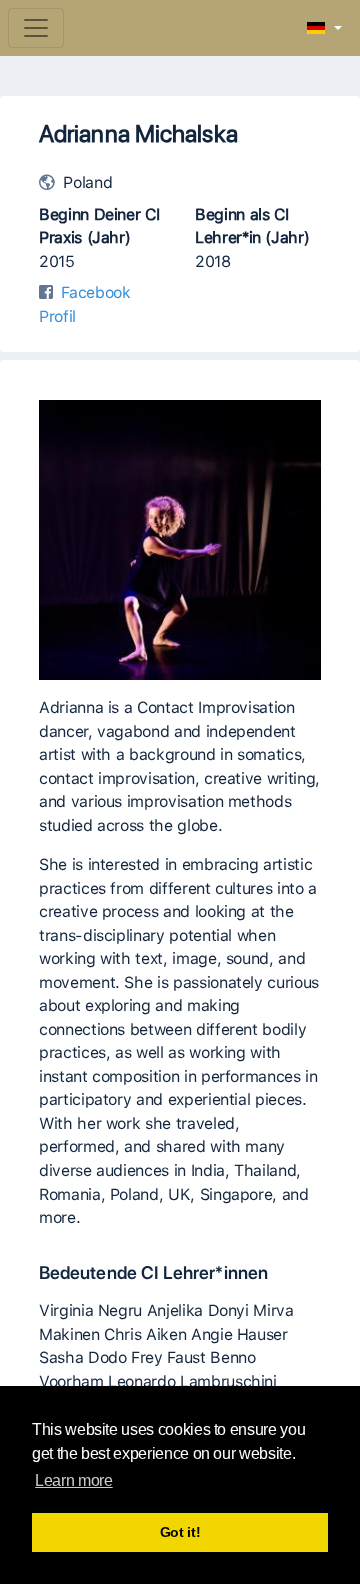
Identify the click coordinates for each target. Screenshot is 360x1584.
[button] (324, 29)
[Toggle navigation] (36, 28)
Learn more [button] (73, 1480)
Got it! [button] (180, 1532)
